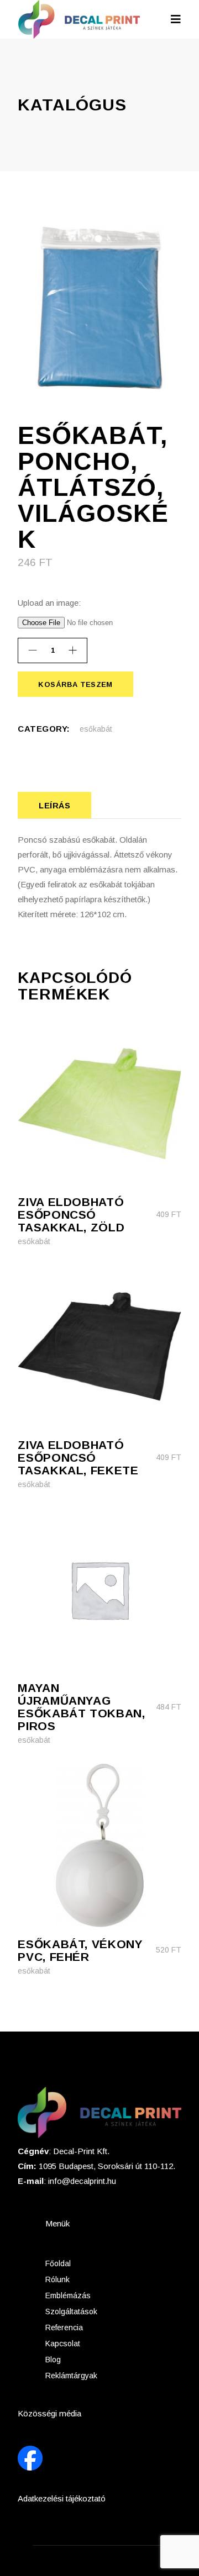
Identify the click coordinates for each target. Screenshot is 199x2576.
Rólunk (57, 2279)
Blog (53, 2360)
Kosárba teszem (75, 684)
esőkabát (96, 729)
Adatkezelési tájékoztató (62, 2498)
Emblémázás (68, 2295)
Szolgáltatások (71, 2311)
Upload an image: (49, 603)
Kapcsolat (63, 2344)
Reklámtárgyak (71, 2376)
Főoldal (58, 2263)
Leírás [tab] (54, 805)
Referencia (64, 2328)
